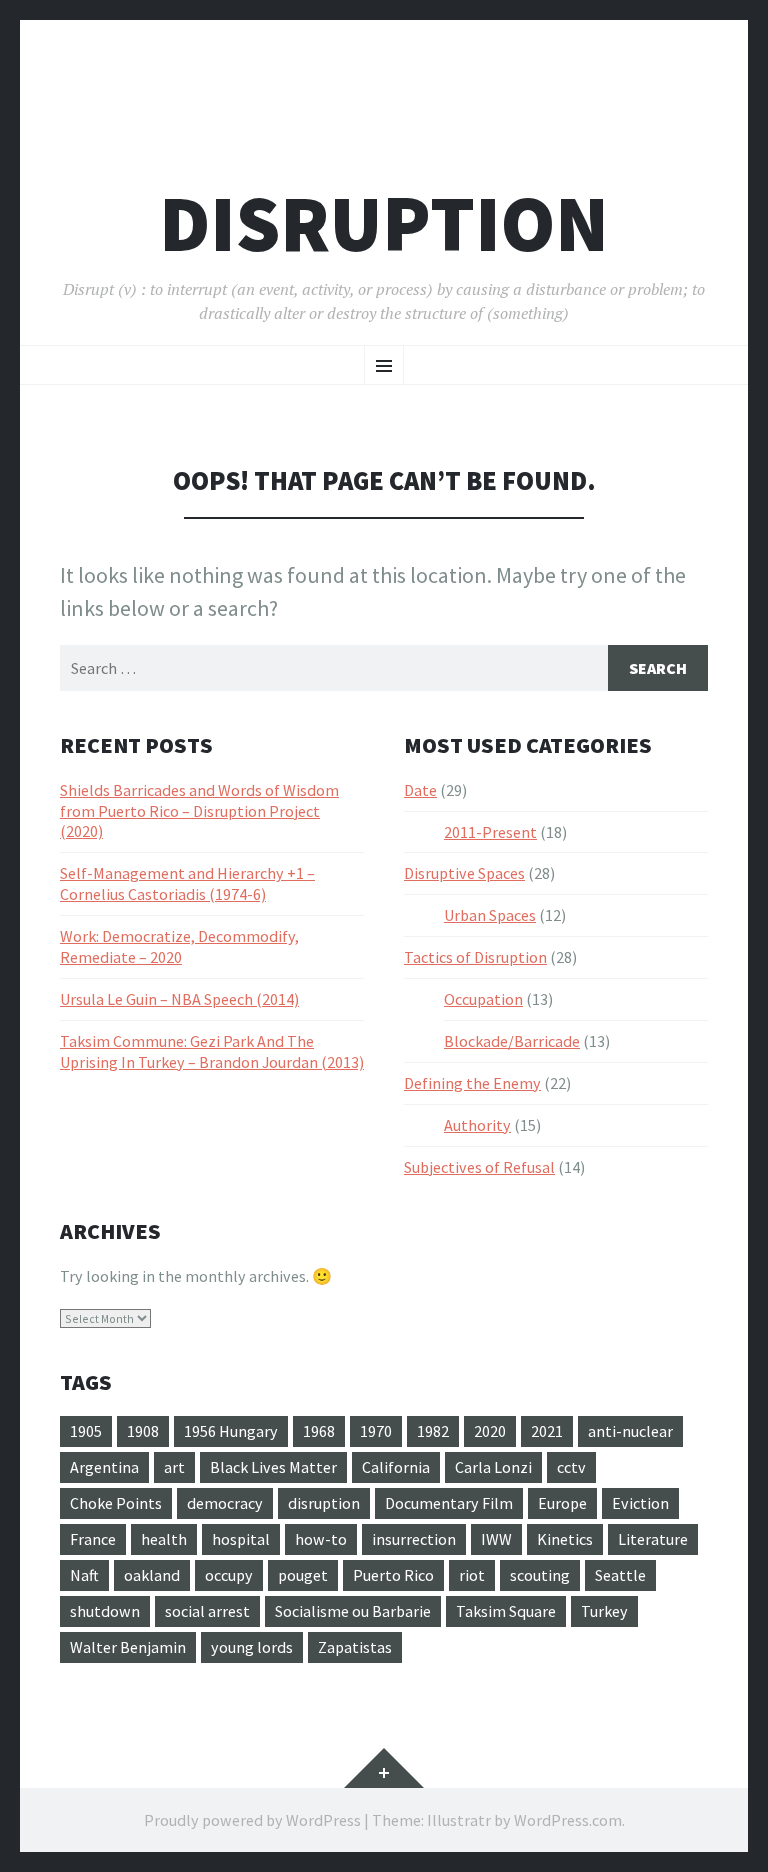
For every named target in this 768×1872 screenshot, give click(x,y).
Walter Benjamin (128, 1647)
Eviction (640, 1503)
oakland (152, 1575)
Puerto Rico (393, 1575)
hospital (241, 1539)
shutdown (105, 1611)
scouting (540, 1575)
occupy (229, 1575)
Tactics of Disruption (475, 957)
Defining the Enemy (472, 1083)
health (164, 1539)
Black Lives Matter (273, 1467)
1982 (433, 1431)
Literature (653, 1539)
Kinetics (565, 1539)
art (174, 1467)
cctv (571, 1467)
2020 (490, 1431)
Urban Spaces (490, 915)
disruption (324, 1503)
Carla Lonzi (493, 1467)
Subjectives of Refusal (479, 1167)
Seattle (620, 1575)
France (93, 1539)
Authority (477, 1125)
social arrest (207, 1611)
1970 (376, 1431)
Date (420, 790)
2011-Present (490, 832)
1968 (319, 1431)
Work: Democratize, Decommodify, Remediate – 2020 (179, 946)
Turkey (604, 1611)
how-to (321, 1539)
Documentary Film (449, 1503)
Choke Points (116, 1503)
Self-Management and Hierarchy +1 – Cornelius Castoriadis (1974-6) (187, 883)
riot (472, 1575)
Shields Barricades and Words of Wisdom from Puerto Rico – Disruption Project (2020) (199, 811)
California (396, 1467)
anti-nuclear (630, 1431)
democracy (225, 1503)
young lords (252, 1647)
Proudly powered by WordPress (252, 1820)
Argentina (104, 1467)
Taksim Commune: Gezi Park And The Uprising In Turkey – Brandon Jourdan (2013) (212, 1051)
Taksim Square (506, 1611)
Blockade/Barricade (512, 1041)
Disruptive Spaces (464, 873)
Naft (84, 1575)
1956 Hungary (231, 1431)
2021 (547, 1431)
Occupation (483, 999)
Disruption (384, 223)
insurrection (414, 1539)
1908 (143, 1431)
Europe (562, 1503)
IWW (496, 1539)
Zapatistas (355, 1647)
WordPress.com (568, 1820)
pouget (303, 1575)
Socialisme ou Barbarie (353, 1611)
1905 (86, 1431)
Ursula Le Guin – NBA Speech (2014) (179, 999)
